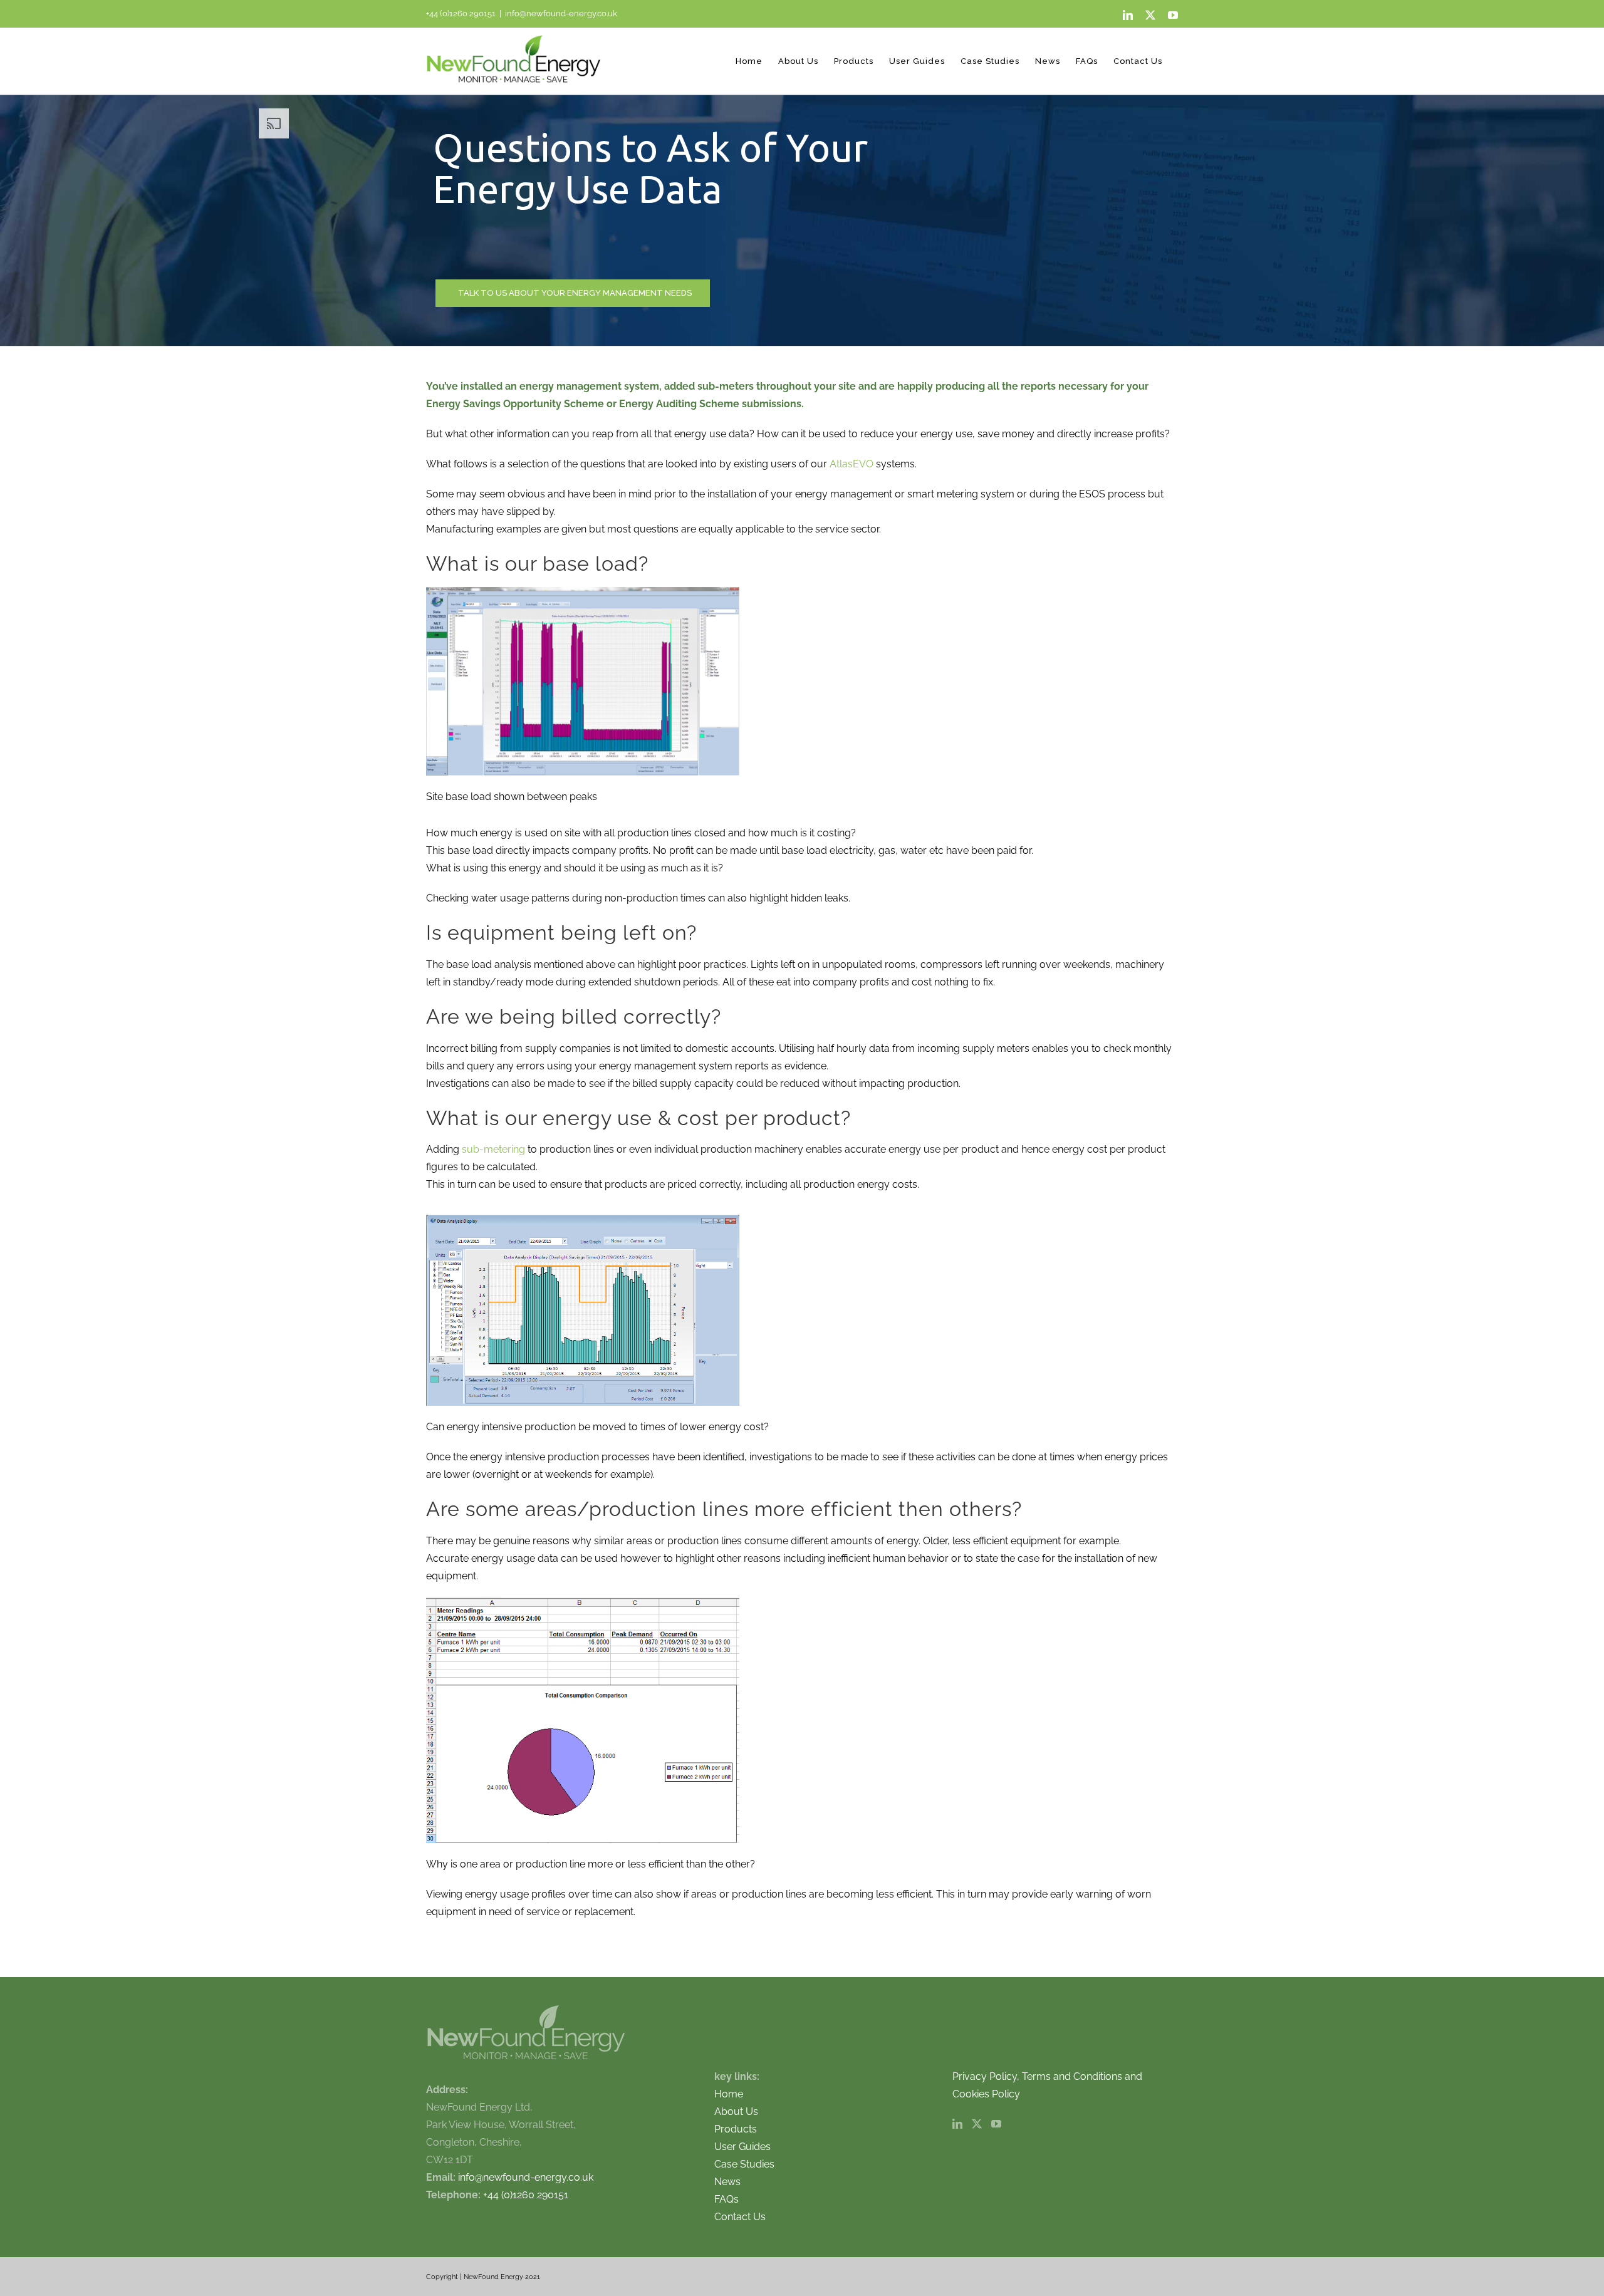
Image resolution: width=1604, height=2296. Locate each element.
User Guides (742, 2147)
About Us (736, 2112)
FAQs (726, 2199)
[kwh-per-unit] (583, 1602)
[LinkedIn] (957, 2124)
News (727, 2182)
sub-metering (493, 1149)
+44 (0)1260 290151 (461, 13)
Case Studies (744, 2164)
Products (736, 2129)
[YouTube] (996, 2124)
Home (729, 2094)
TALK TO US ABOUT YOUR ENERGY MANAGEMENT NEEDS (575, 293)
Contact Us (740, 2217)
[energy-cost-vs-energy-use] (583, 1219)
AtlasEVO (853, 464)
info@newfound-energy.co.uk (561, 13)
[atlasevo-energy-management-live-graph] (583, 592)
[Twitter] (977, 2124)
